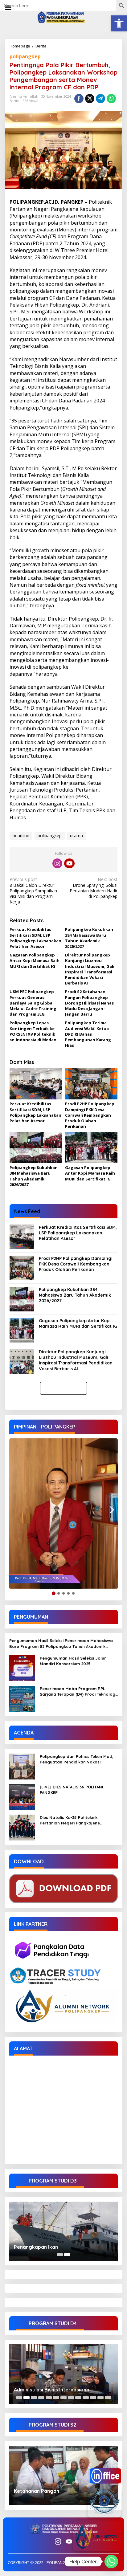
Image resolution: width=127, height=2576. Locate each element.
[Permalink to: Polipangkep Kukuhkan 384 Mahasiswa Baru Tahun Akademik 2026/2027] (36, 1148)
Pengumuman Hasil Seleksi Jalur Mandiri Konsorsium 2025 (73, 1661)
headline (21, 836)
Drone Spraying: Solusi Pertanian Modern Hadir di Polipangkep (94, 888)
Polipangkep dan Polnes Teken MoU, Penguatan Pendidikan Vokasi (77, 1759)
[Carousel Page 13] (108, 2398)
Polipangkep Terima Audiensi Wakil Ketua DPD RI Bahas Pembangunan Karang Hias (88, 1034)
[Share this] (79, 99)
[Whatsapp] (111, 99)
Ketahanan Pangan (37, 2491)
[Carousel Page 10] (86, 2398)
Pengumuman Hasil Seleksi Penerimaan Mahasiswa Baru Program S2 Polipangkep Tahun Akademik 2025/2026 (61, 1643)
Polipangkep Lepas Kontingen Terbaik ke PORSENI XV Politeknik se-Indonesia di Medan (33, 1031)
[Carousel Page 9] (78, 2398)
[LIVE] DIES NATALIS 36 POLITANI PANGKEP (72, 1790)
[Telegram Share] (100, 99)
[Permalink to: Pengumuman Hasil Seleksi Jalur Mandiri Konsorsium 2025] (22, 1668)
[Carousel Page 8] (71, 2398)
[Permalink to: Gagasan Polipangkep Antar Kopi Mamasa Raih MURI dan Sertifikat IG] (91, 1148)
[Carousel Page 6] (56, 2398)
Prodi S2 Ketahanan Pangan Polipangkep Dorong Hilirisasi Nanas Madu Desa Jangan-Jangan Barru (89, 1003)
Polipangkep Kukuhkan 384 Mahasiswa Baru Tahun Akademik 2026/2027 (89, 938)
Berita (41, 46)
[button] (119, 23)
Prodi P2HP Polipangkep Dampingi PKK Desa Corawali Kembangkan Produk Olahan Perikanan (90, 1115)
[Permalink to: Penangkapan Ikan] (63, 2231)
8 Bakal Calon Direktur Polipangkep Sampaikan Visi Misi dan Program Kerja (33, 891)
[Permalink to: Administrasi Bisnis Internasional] (63, 2374)
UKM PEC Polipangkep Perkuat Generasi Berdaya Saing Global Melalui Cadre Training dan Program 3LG (33, 1003)
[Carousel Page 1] (60, 2255)
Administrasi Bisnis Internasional (52, 2390)
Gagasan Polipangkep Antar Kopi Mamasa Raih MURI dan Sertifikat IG (35, 960)
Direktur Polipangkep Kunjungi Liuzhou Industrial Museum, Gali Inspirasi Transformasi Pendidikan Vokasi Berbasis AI (90, 969)
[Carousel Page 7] (63, 2398)
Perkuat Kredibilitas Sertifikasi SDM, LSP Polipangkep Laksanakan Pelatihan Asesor (35, 938)
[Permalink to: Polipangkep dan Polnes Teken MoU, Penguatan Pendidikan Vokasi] (22, 1766)
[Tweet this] (90, 99)
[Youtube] (69, 863)
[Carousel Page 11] (93, 2398)
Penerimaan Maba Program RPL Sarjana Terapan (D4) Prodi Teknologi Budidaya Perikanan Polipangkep (78, 1692)
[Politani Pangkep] (63, 17)
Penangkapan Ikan (36, 2247)
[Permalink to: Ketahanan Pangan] (63, 2475)
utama (76, 836)
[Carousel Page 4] (41, 2398)
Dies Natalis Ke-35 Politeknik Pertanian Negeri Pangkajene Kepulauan (70, 1820)
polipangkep (25, 56)
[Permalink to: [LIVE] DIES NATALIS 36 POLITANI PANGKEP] (22, 1797)
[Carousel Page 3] (34, 2398)
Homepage (20, 46)
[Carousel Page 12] (100, 2398)
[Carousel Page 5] (49, 2398)
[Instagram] (57, 863)
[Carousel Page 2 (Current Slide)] (67, 2255)
